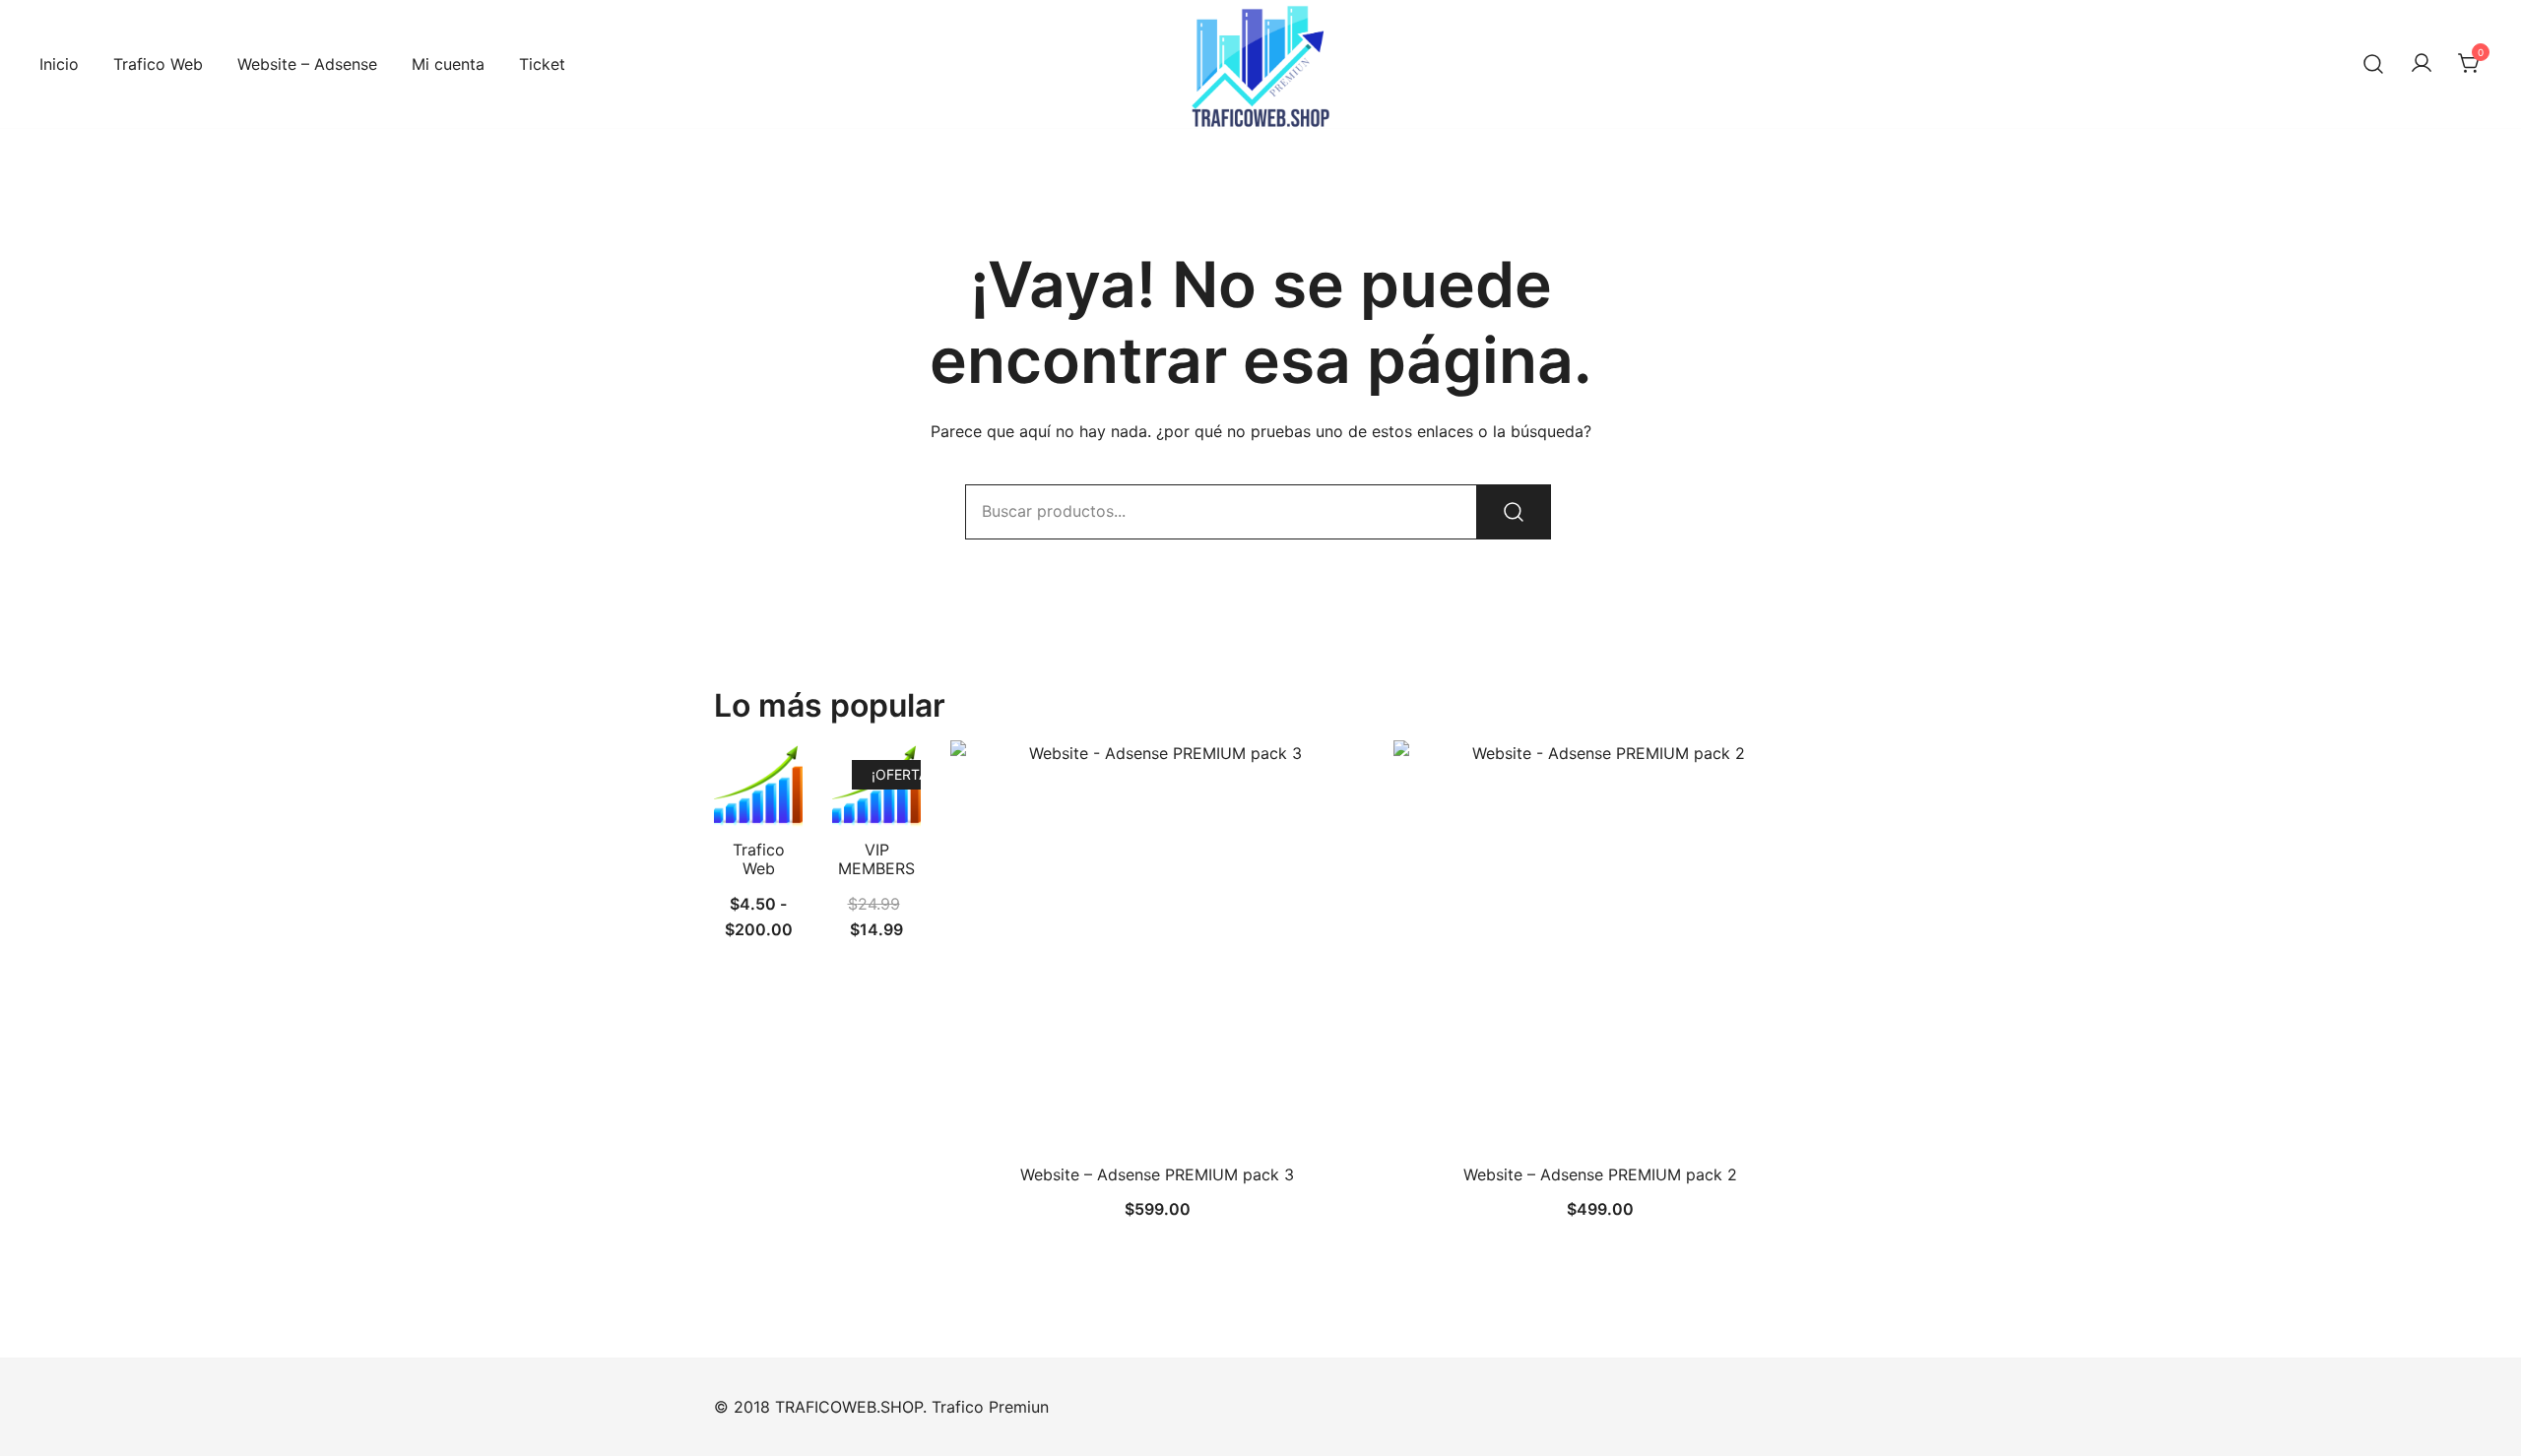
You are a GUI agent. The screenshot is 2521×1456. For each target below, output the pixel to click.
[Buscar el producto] (1514, 512)
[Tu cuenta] (2422, 64)
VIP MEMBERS (876, 859)
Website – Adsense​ (307, 64)
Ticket (542, 64)
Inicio (59, 64)
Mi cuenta (448, 64)
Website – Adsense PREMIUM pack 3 (1157, 1174)
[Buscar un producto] (2373, 64)
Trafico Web (158, 64)
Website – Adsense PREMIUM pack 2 (1600, 1174)
